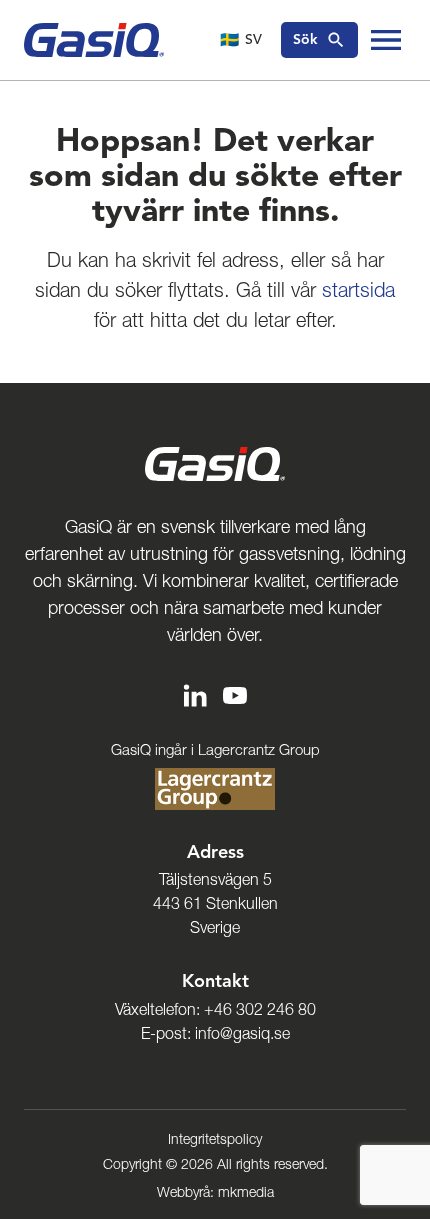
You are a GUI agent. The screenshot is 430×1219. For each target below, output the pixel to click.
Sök (305, 39)
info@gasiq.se (242, 1033)
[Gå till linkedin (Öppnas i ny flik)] (195, 693)
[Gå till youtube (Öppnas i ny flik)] (235, 693)
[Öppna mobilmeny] (386, 40)
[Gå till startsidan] (94, 40)
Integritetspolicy (215, 1139)
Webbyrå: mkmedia (215, 1192)
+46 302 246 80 (260, 1009)
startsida (358, 290)
